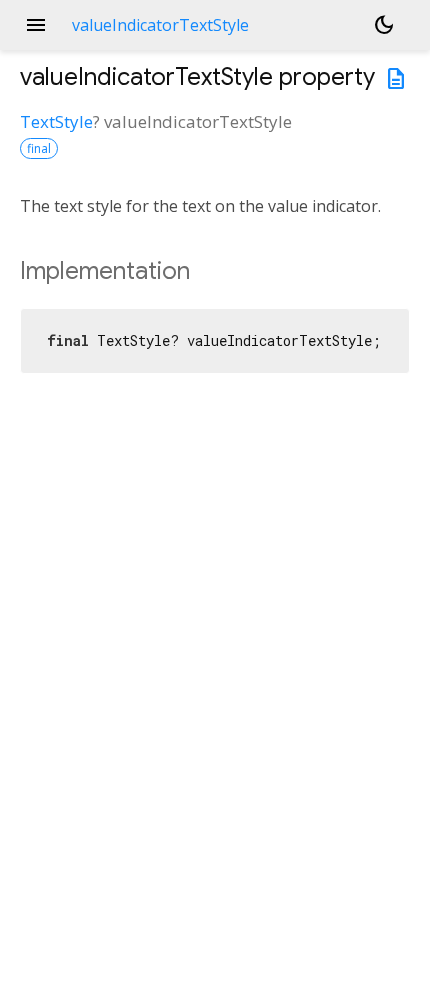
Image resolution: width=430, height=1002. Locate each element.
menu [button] (36, 25)
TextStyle (56, 121)
